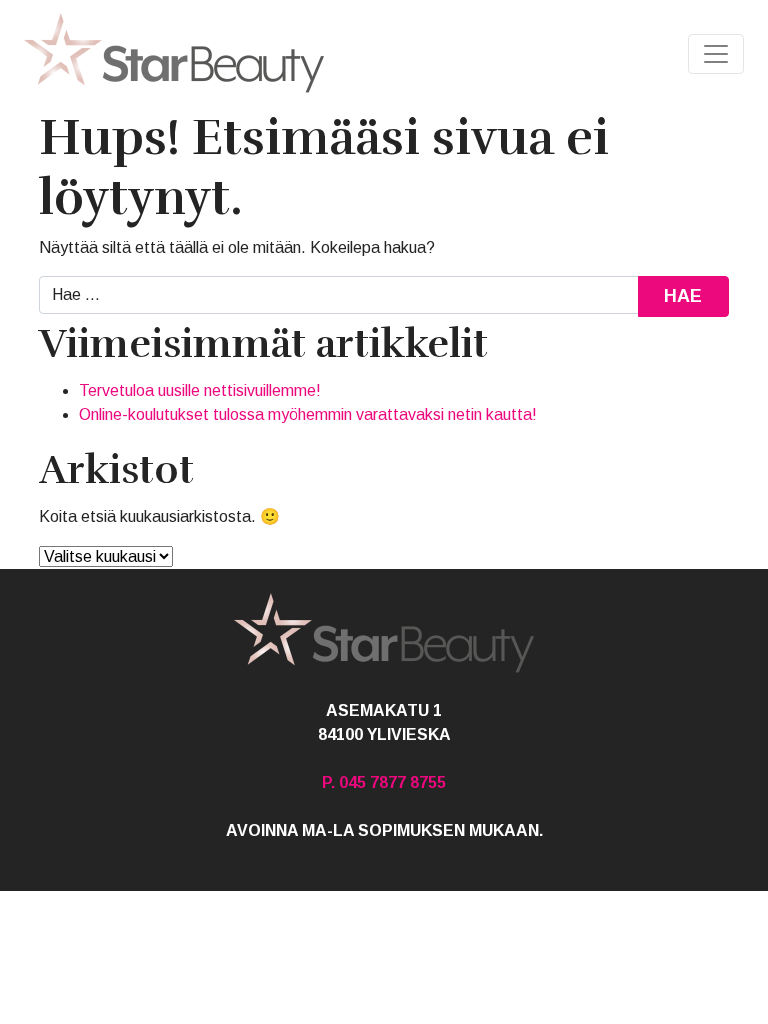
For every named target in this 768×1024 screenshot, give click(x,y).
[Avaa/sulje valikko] (716, 54)
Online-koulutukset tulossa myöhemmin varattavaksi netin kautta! (308, 414)
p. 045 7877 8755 (384, 782)
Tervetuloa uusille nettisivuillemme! (200, 390)
